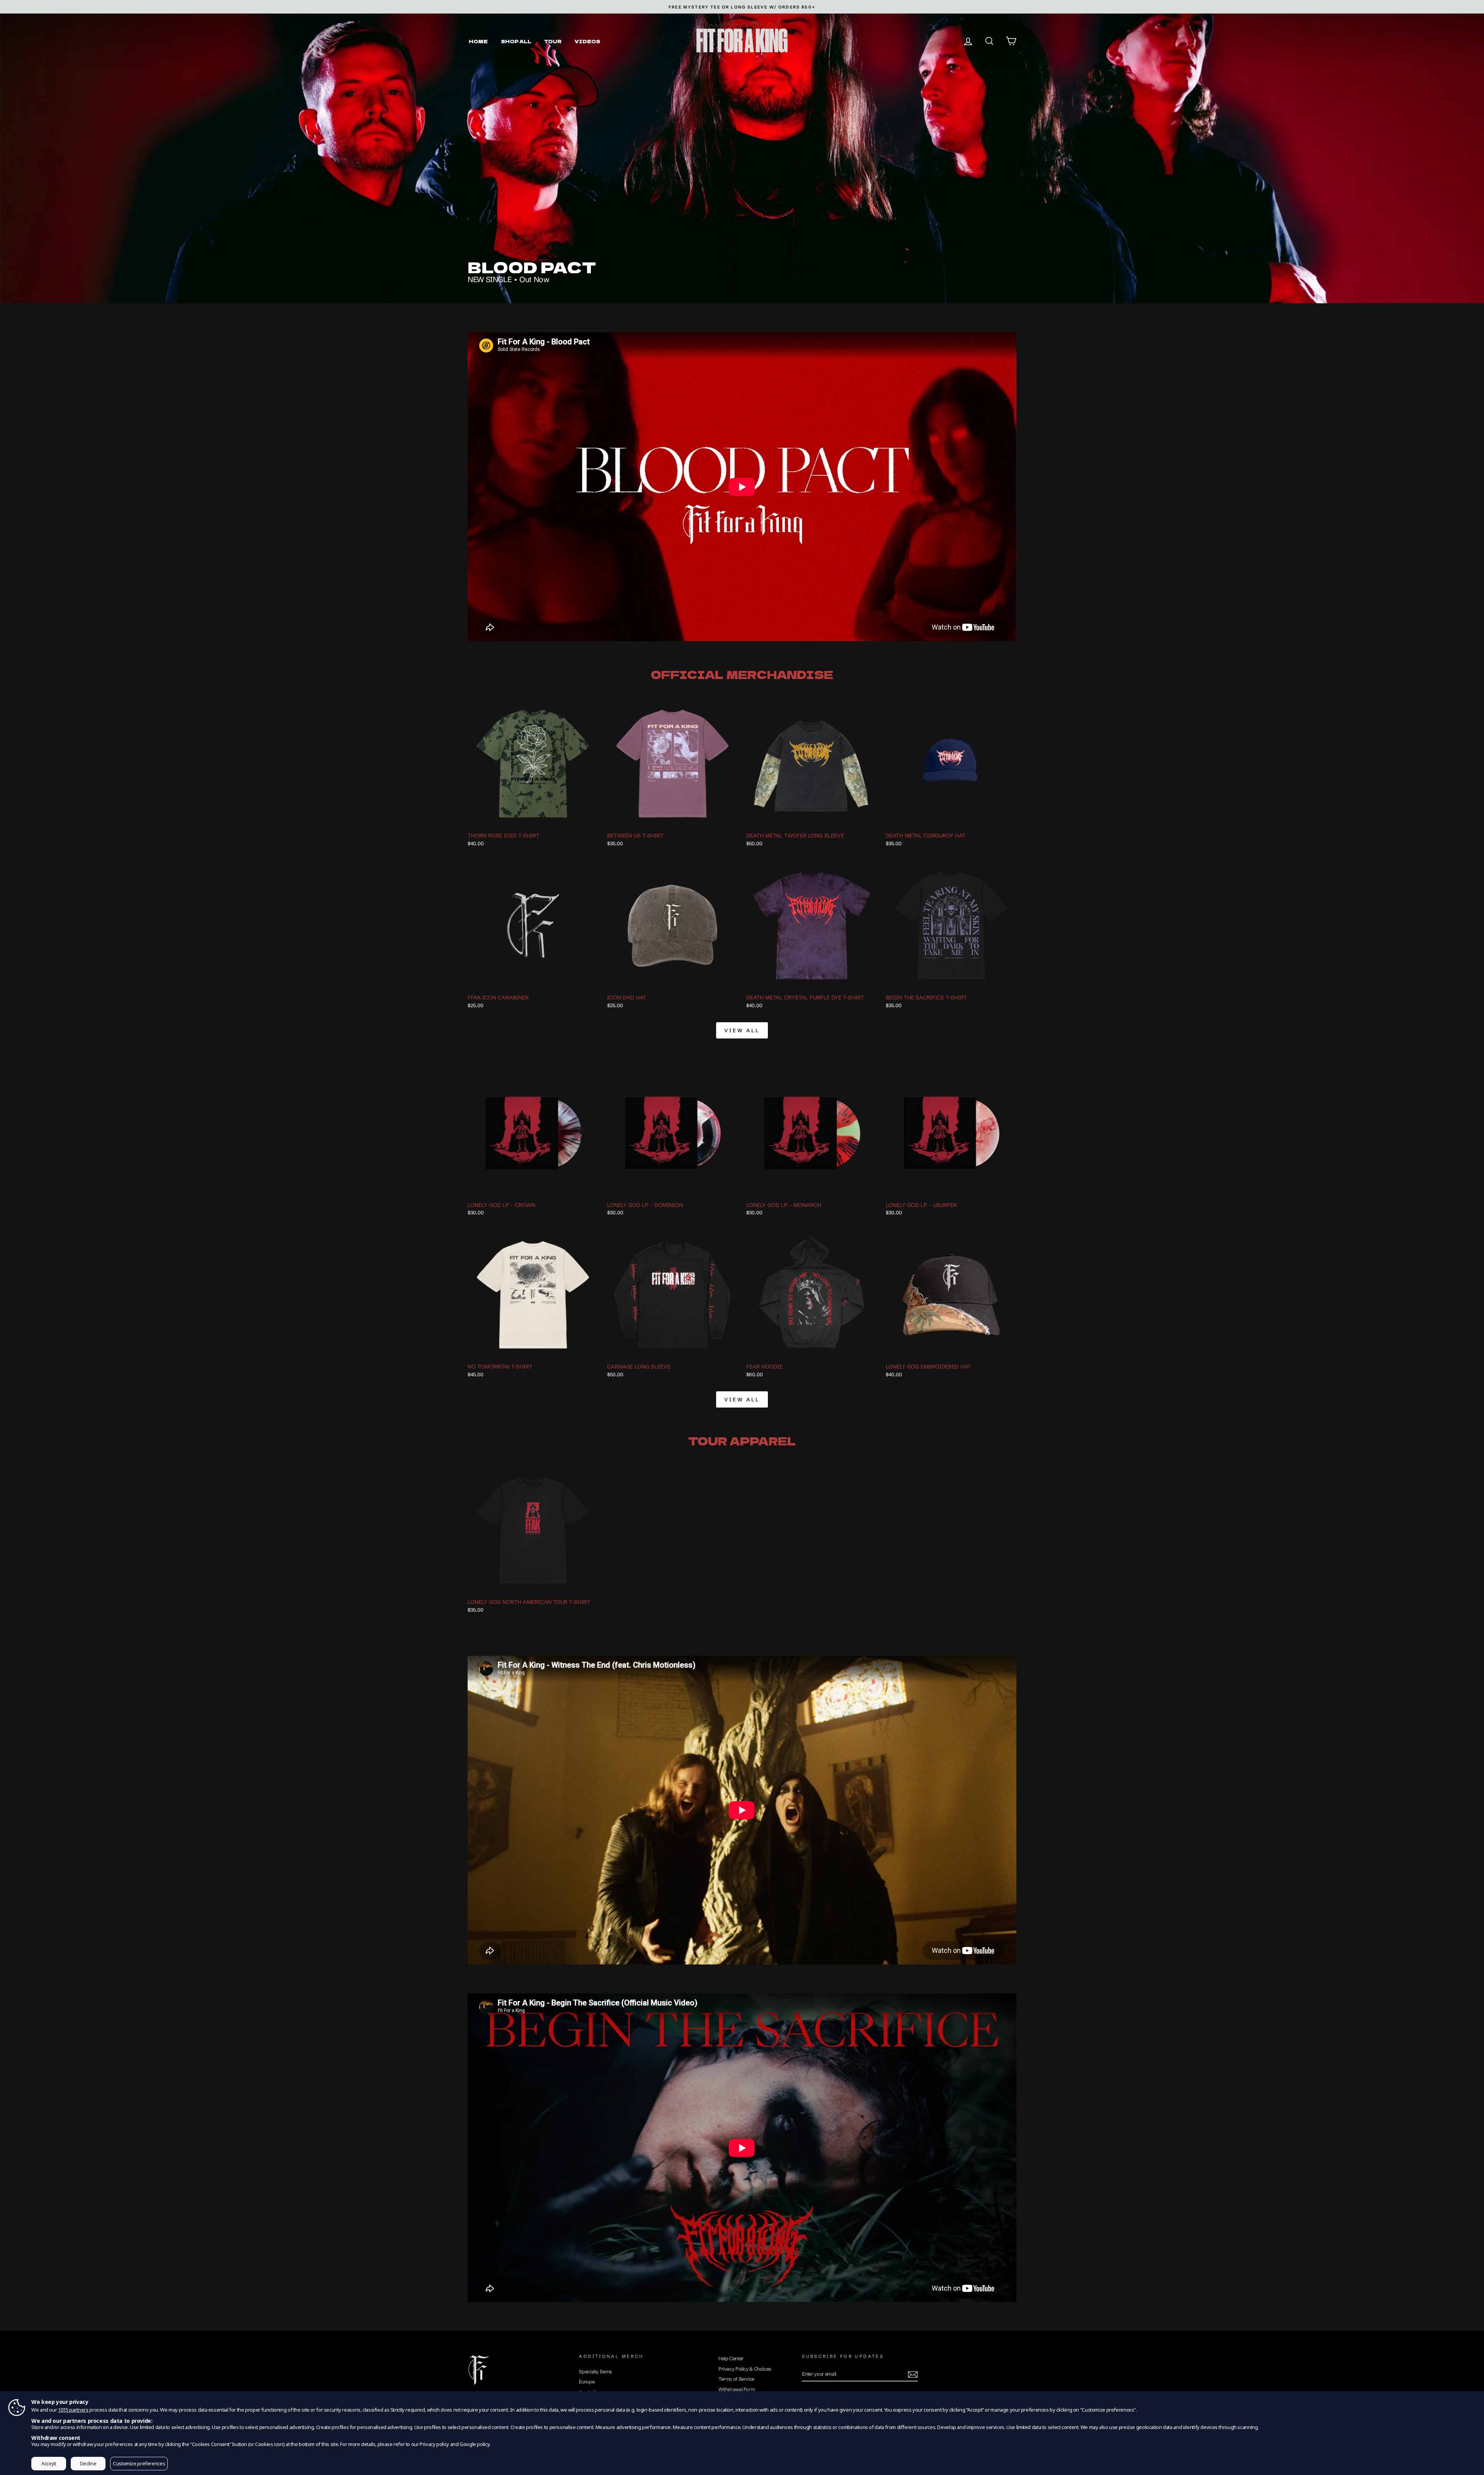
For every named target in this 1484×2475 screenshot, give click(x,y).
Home (478, 41)
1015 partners (73, 2410)
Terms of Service (736, 2379)
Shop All (516, 41)
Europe (587, 2382)
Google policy (474, 2444)
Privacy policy (434, 2444)
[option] (742, 7)
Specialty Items (595, 2372)
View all (742, 1030)
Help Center (731, 2358)
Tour (553, 41)
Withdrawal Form (737, 2389)
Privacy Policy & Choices (745, 2369)
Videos (587, 41)
